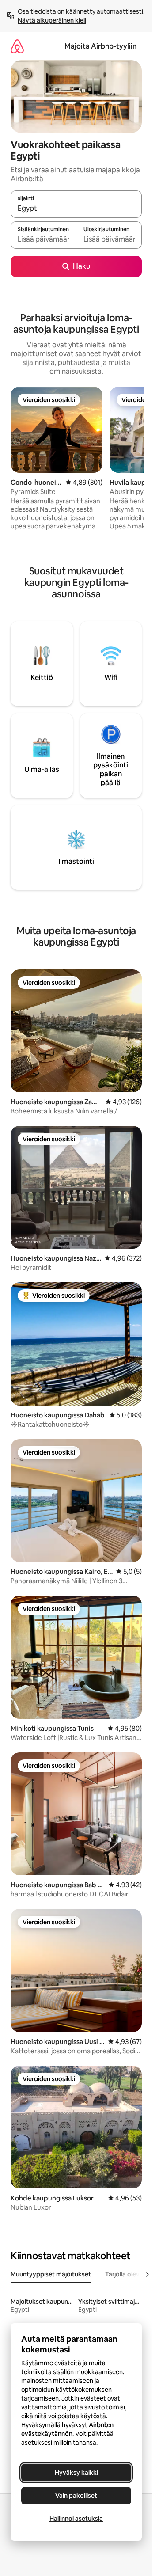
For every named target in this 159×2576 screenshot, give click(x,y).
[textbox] (43, 239)
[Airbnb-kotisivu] (17, 46)
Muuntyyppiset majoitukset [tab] (51, 2274)
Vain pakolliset (76, 2496)
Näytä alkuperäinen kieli (52, 20)
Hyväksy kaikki (76, 2473)
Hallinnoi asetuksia (76, 2519)
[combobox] (76, 208)
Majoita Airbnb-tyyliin (100, 46)
